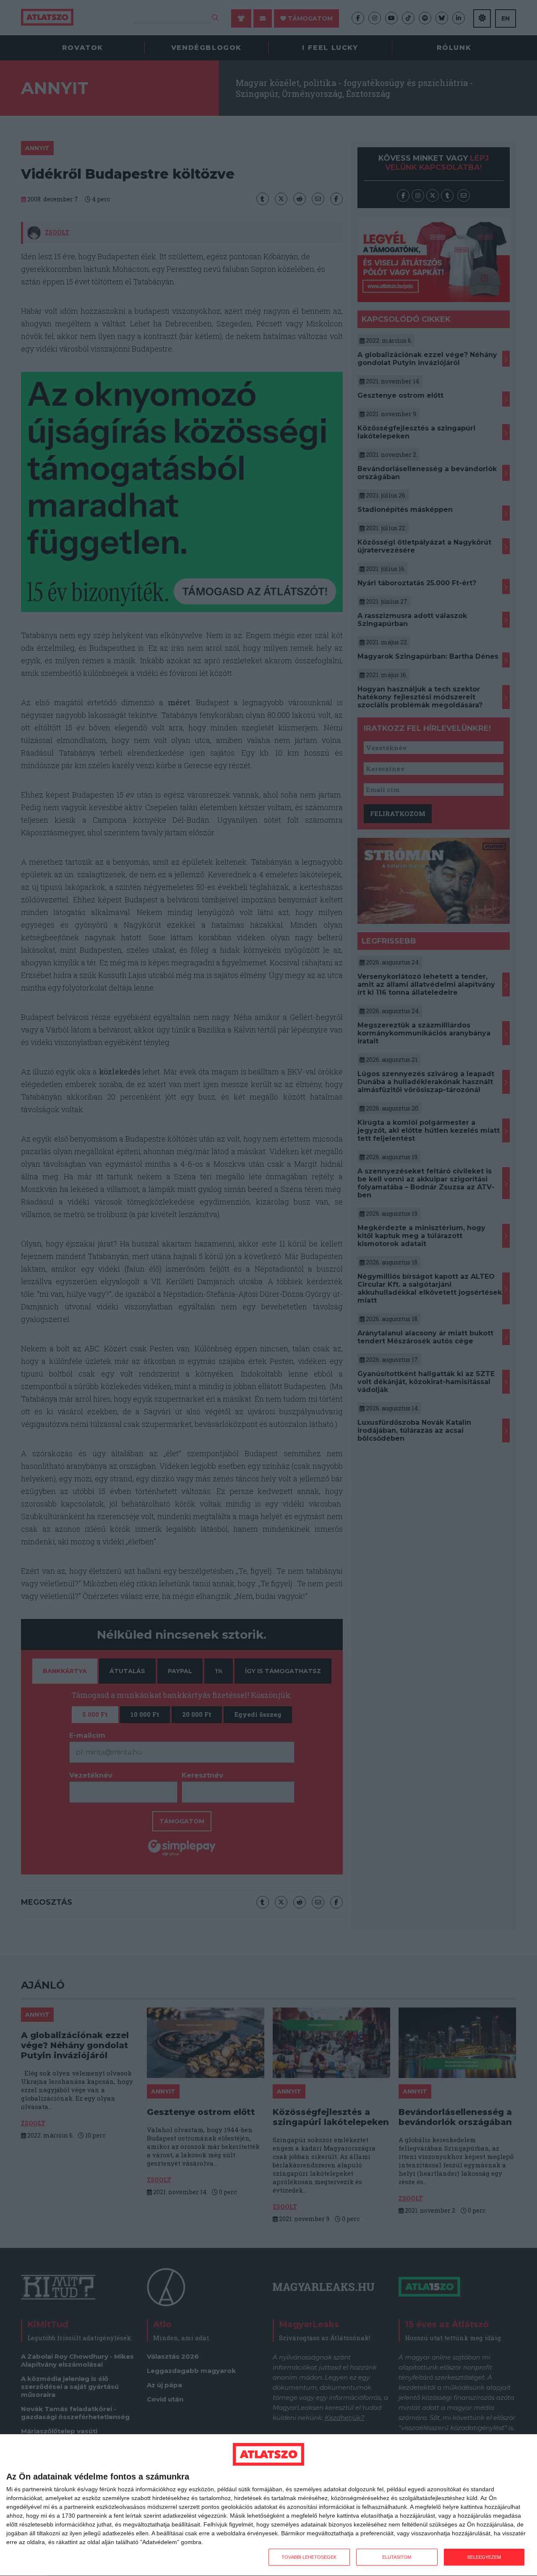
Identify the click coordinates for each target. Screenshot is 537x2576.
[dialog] (268, 2505)
